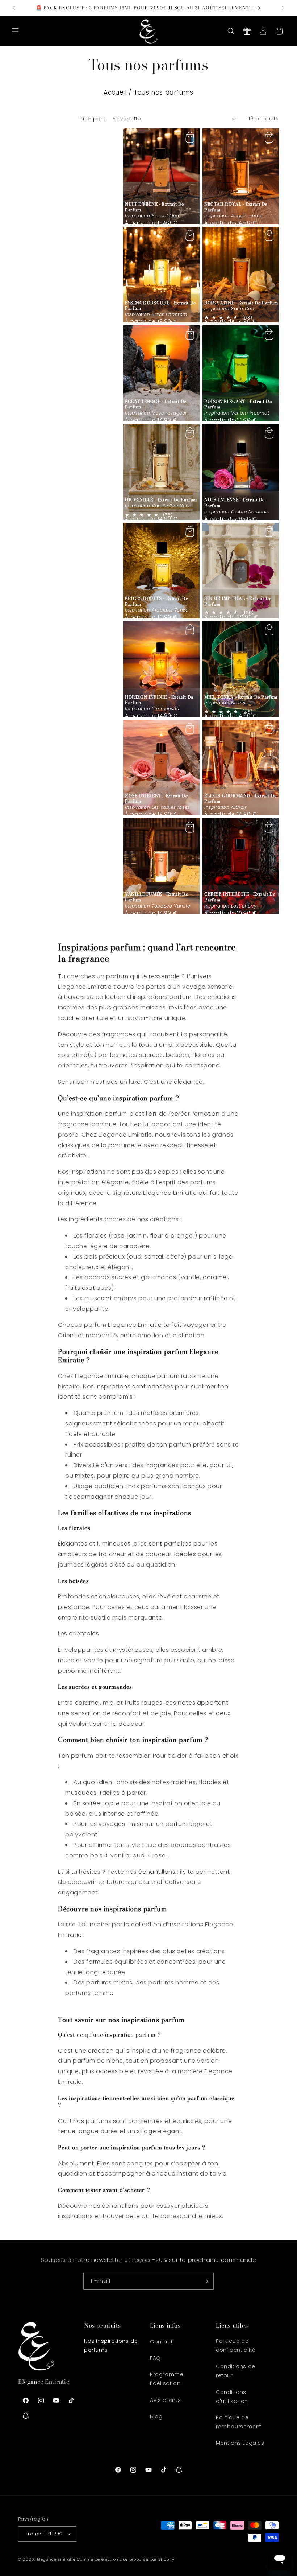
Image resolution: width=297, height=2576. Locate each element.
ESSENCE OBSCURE (160, 306)
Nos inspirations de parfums (111, 2345)
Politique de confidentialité (236, 2345)
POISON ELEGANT (238, 404)
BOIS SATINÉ (241, 303)
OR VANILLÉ (161, 500)
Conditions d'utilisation (232, 2397)
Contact (161, 2342)
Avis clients (165, 2400)
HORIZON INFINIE (159, 700)
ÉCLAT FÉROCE (156, 404)
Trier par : (93, 119)
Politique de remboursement (239, 2422)
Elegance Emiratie (56, 2559)
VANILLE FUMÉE (157, 897)
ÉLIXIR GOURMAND (240, 799)
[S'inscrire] (205, 2281)
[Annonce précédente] (14, 8)
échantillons (157, 1872)
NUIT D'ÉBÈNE (154, 207)
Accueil (115, 92)
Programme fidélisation (167, 2379)
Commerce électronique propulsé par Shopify (126, 2559)
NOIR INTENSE (235, 503)
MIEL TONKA (241, 697)
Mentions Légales (240, 2443)
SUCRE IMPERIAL (238, 601)
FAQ (155, 2358)
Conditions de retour (236, 2371)
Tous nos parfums (164, 92)
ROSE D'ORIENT (156, 799)
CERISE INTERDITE (240, 897)
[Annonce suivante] (283, 8)
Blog (156, 2416)
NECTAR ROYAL (236, 207)
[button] (15, 31)
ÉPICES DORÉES (157, 601)
